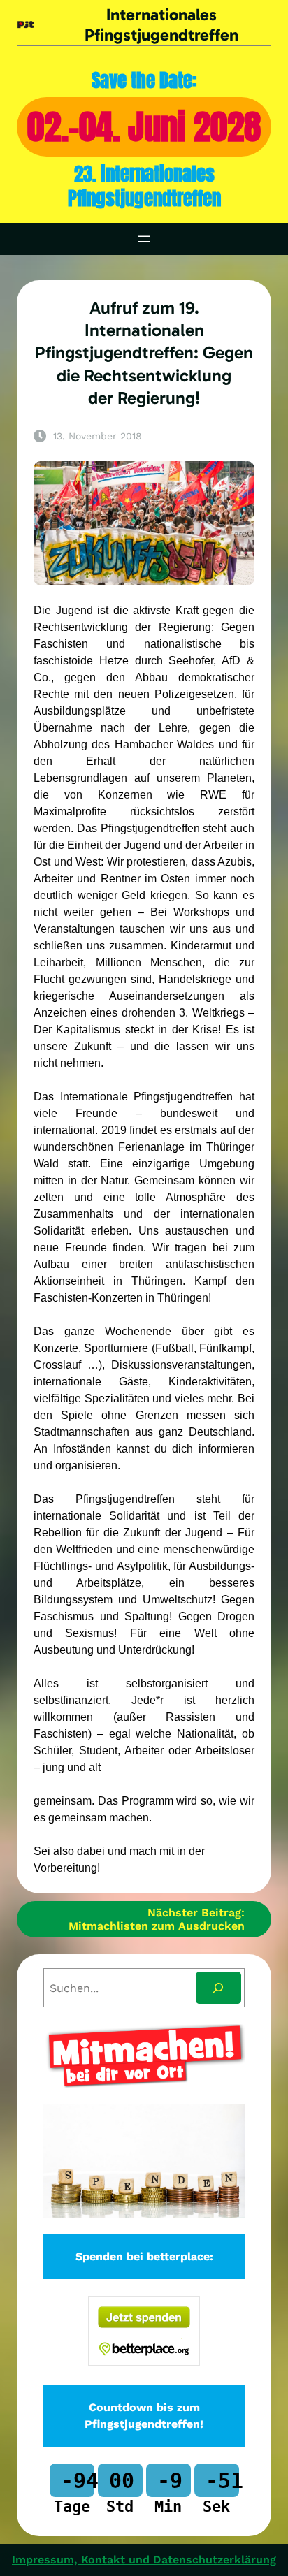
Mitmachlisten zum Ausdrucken (157, 1926)
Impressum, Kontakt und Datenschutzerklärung (144, 2560)
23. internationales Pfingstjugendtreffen (144, 186)
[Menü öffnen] (144, 239)
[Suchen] (218, 1988)
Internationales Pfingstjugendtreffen (161, 25)
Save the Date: (144, 80)
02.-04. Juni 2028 (144, 127)
